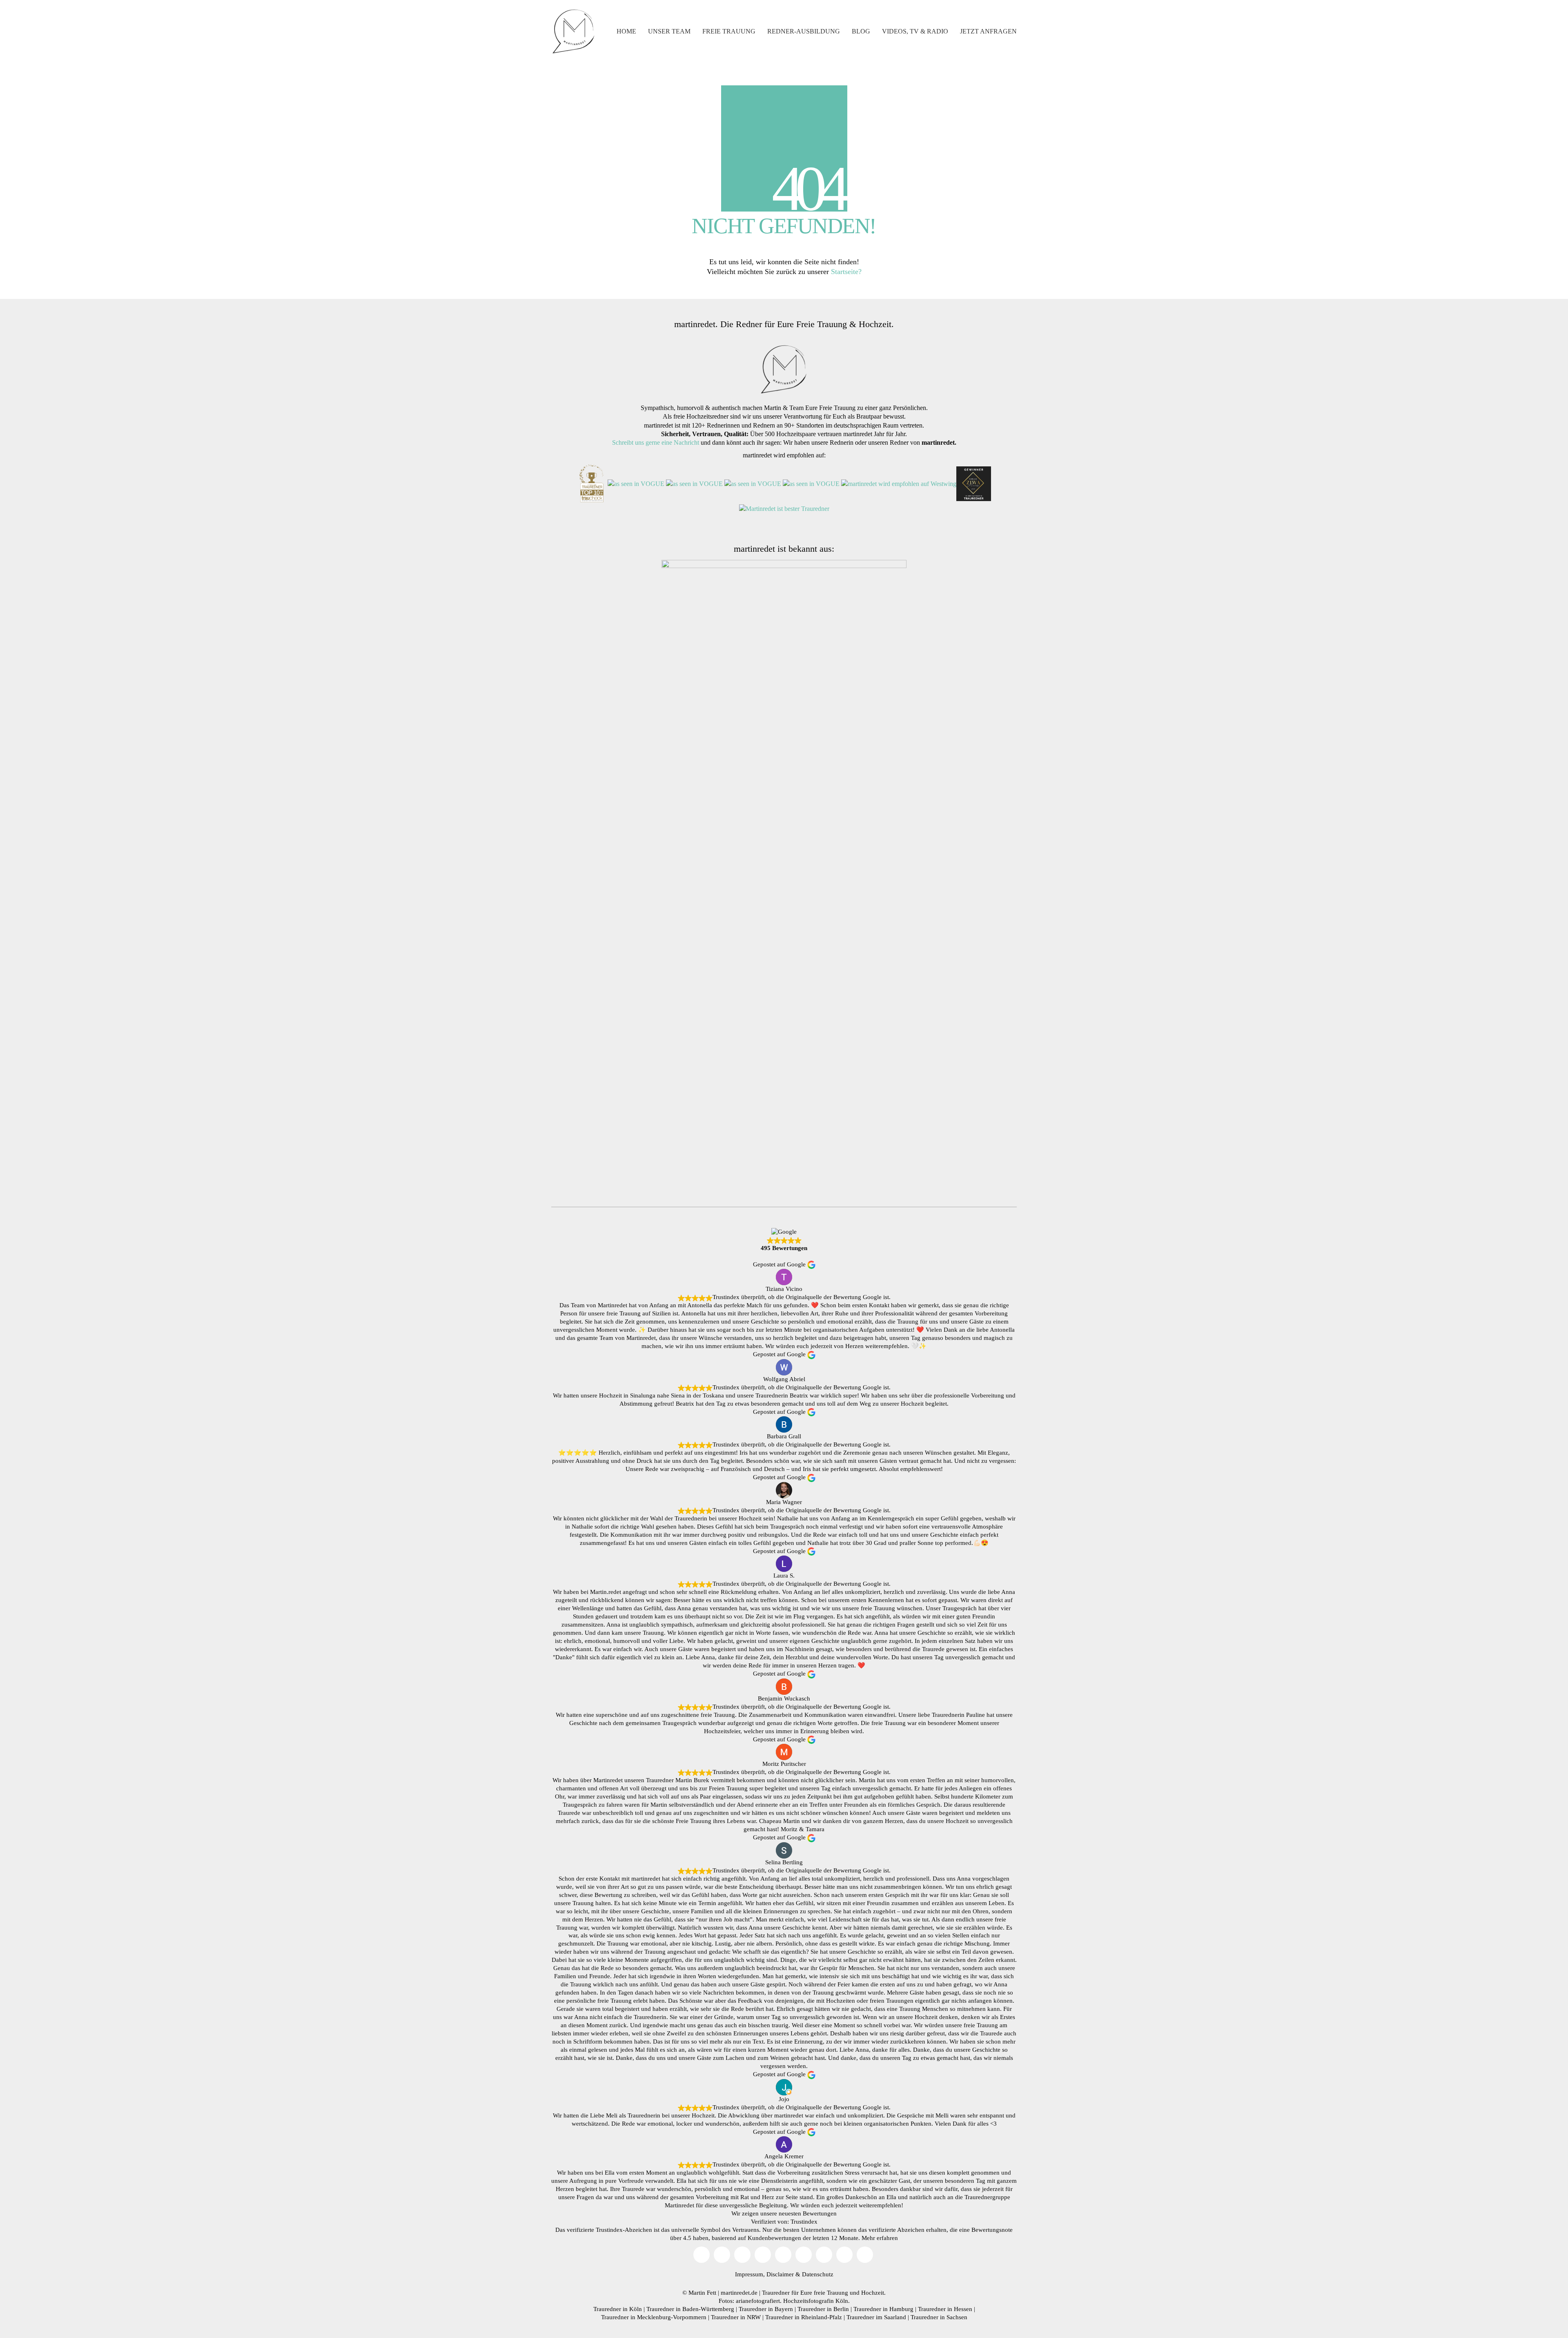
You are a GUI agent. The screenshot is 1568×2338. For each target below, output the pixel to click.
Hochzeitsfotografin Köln (816, 2301)
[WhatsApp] (865, 2255)
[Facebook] (783, 2255)
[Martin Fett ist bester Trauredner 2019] (784, 508)
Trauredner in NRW (736, 2317)
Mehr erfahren (880, 2238)
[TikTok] (763, 2255)
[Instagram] (742, 2255)
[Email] (702, 2255)
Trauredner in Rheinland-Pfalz (804, 2317)
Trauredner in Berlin (823, 2309)
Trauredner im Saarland (876, 2317)
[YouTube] (722, 2255)
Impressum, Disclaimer (764, 2274)
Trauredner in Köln (618, 2309)
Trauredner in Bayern (766, 2309)
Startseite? (846, 272)
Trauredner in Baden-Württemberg (690, 2309)
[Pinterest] (804, 2255)
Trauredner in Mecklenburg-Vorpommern (654, 2317)
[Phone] (844, 2255)
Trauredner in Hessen (945, 2309)
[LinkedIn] (824, 2255)
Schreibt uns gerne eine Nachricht (656, 442)
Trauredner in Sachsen (939, 2317)
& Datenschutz (814, 2274)
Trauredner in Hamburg (883, 2309)
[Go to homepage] (574, 31)
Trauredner (776, 2293)
